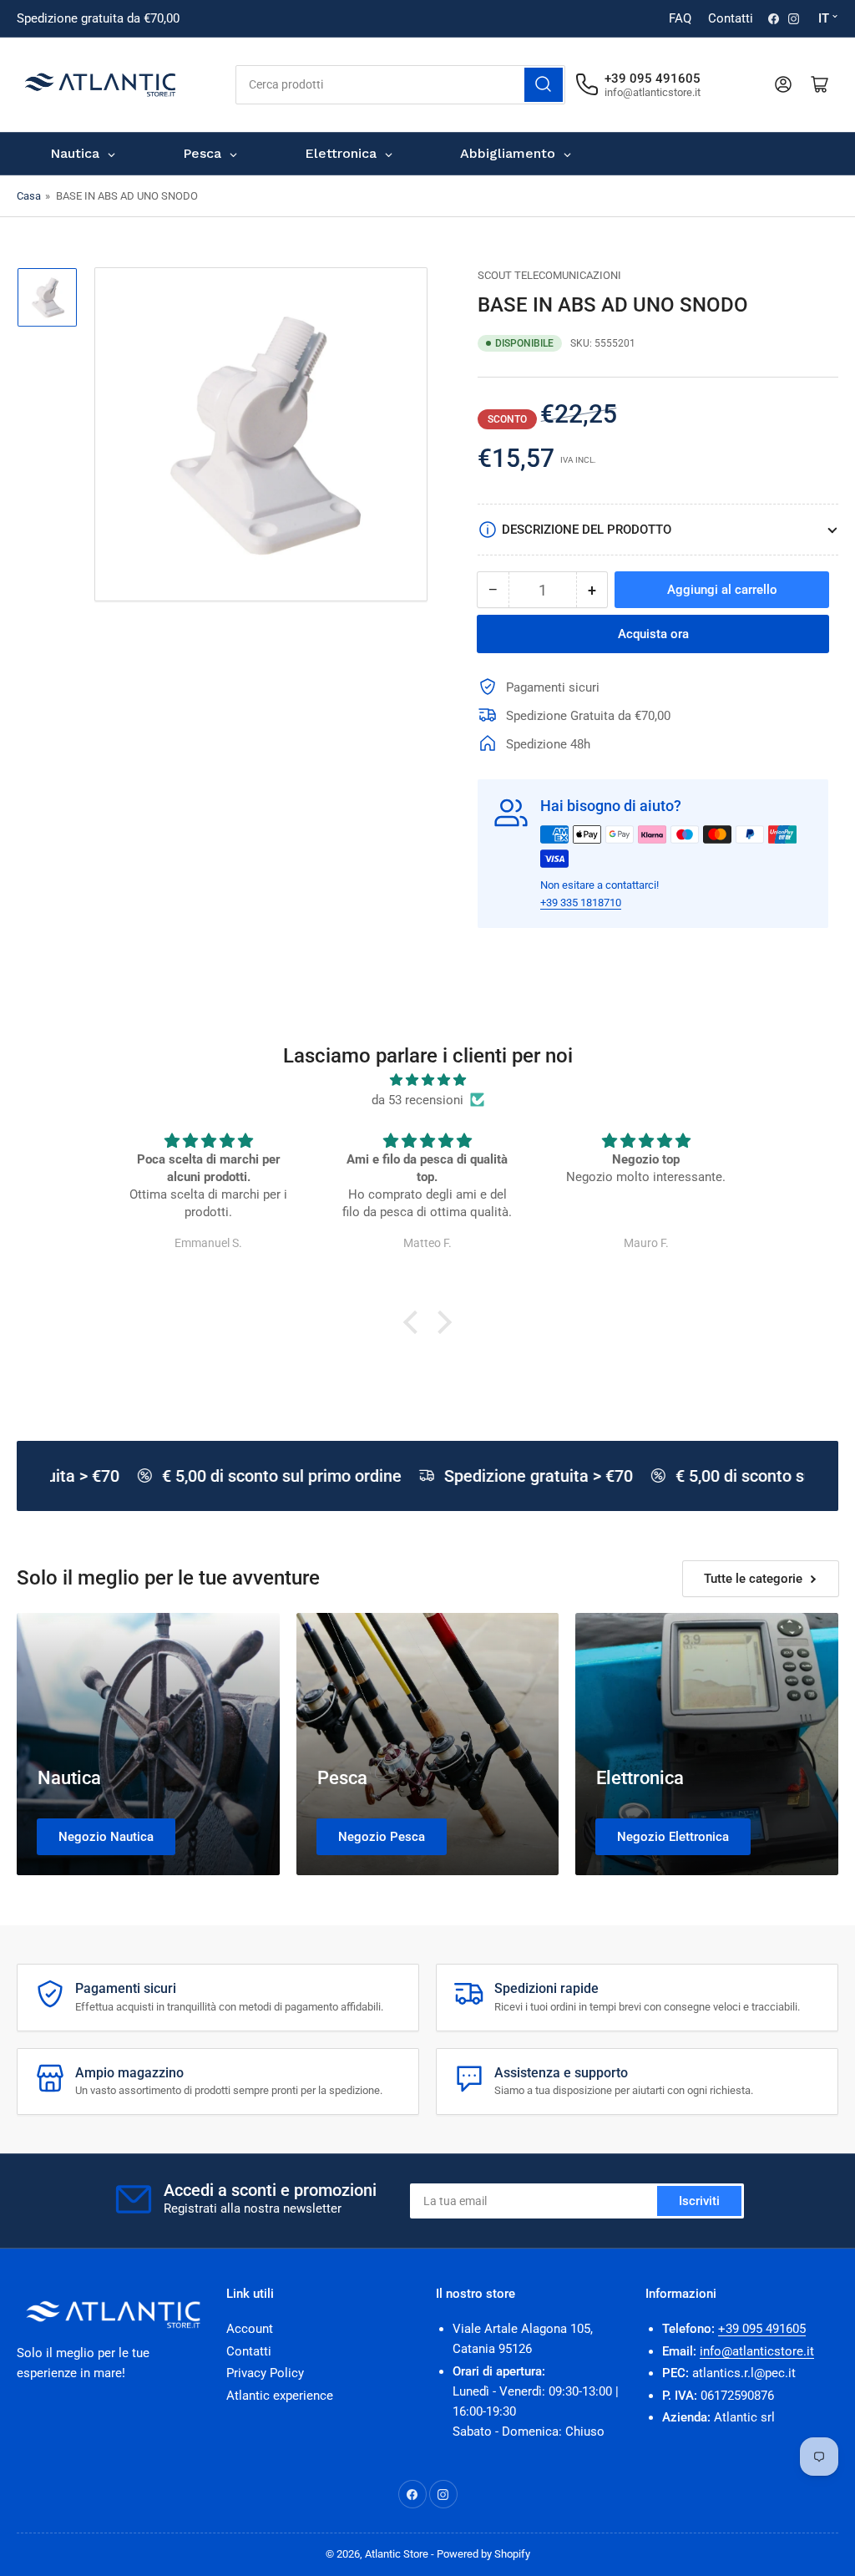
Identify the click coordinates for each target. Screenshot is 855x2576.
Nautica (69, 1778)
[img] (427, 1080)
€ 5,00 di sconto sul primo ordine (273, 1476)
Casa (29, 196)
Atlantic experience (280, 2396)
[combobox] (400, 85)
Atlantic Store (397, 2554)
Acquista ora (653, 634)
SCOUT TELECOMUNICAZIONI (549, 275)
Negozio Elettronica (673, 1837)
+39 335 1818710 (581, 903)
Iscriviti (699, 2201)
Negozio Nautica (106, 1837)
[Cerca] (544, 85)
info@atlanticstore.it (757, 2351)
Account (250, 2329)
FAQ (680, 18)
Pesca (342, 1778)
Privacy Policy (265, 2373)
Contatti (731, 18)
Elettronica (640, 1778)
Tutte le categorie (753, 1579)
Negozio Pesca (382, 1837)
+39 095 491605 (762, 2329)
